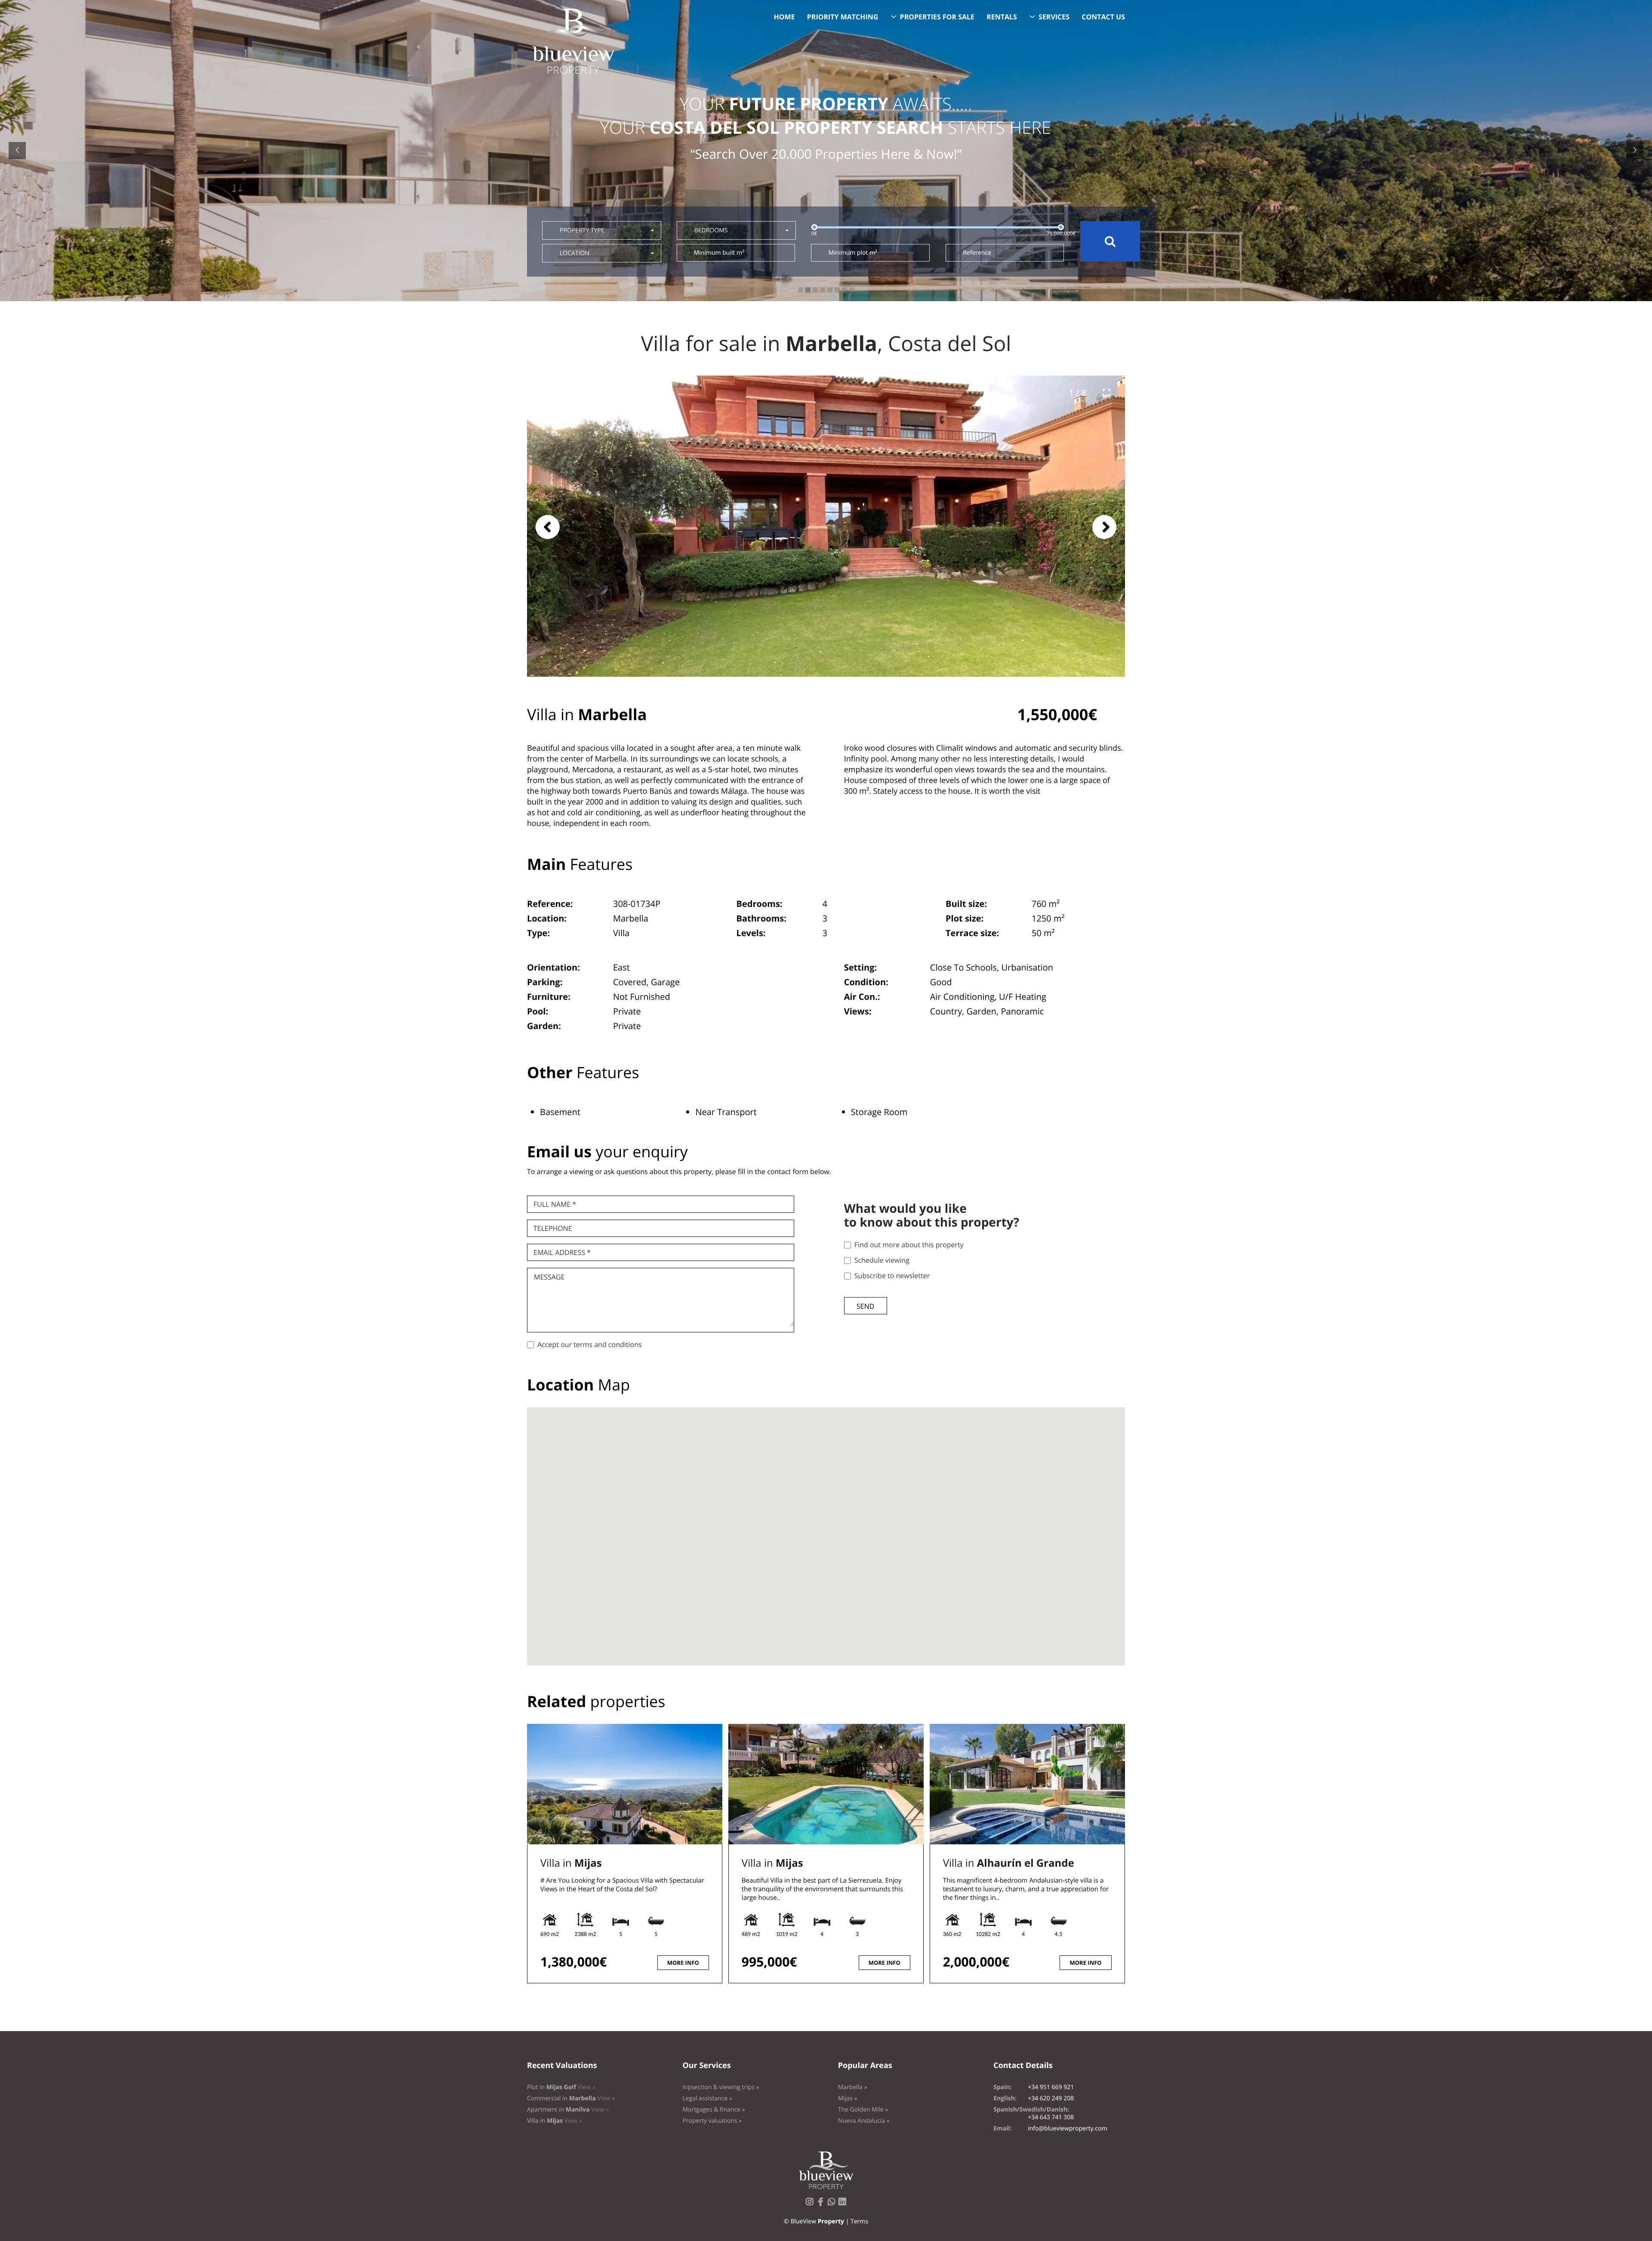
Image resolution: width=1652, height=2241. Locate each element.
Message (549, 1277)
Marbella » (853, 2087)
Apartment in (568, 2110)
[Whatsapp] (833, 2204)
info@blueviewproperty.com (1067, 2128)
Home (784, 17)
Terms (859, 2221)
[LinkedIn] (844, 2204)
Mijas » (848, 2098)
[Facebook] (822, 2204)
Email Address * (562, 1252)
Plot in (561, 2087)
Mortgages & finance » (714, 2110)
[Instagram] (811, 2204)
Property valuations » (712, 2121)
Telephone (553, 1228)
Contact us (1103, 17)
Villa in (571, 1863)
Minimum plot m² (852, 253)
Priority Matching (843, 17)
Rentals (1002, 17)
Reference (977, 253)
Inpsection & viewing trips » (721, 2087)
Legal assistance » (707, 2098)
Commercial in (571, 2098)
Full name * (555, 1204)
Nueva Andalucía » (864, 2121)
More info (683, 1963)
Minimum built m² (719, 253)
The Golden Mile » (863, 2110)
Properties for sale (937, 17)
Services (1054, 17)
